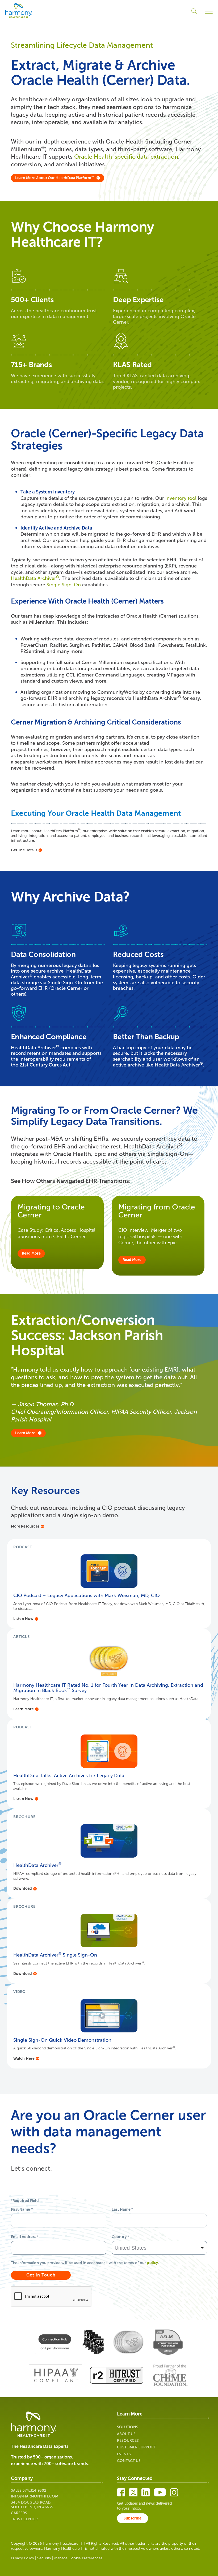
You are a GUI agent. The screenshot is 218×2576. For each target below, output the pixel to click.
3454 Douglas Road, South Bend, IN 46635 (32, 2505)
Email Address (25, 2237)
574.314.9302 (34, 2490)
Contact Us (129, 2461)
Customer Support (136, 2447)
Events (124, 2454)
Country (120, 2237)
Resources (128, 2441)
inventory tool (181, 498)
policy (152, 2263)
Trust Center (24, 2519)
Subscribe (133, 2518)
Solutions (128, 2427)
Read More (31, 1253)
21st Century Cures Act (45, 1065)
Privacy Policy (22, 2558)
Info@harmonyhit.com (35, 2496)
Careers (19, 2513)
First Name (22, 2209)
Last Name (122, 2209)
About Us (126, 2434)
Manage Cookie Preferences (78, 2558)
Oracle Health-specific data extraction (126, 157)
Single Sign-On (64, 585)
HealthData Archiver (35, 578)
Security (44, 2558)
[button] (209, 11)
